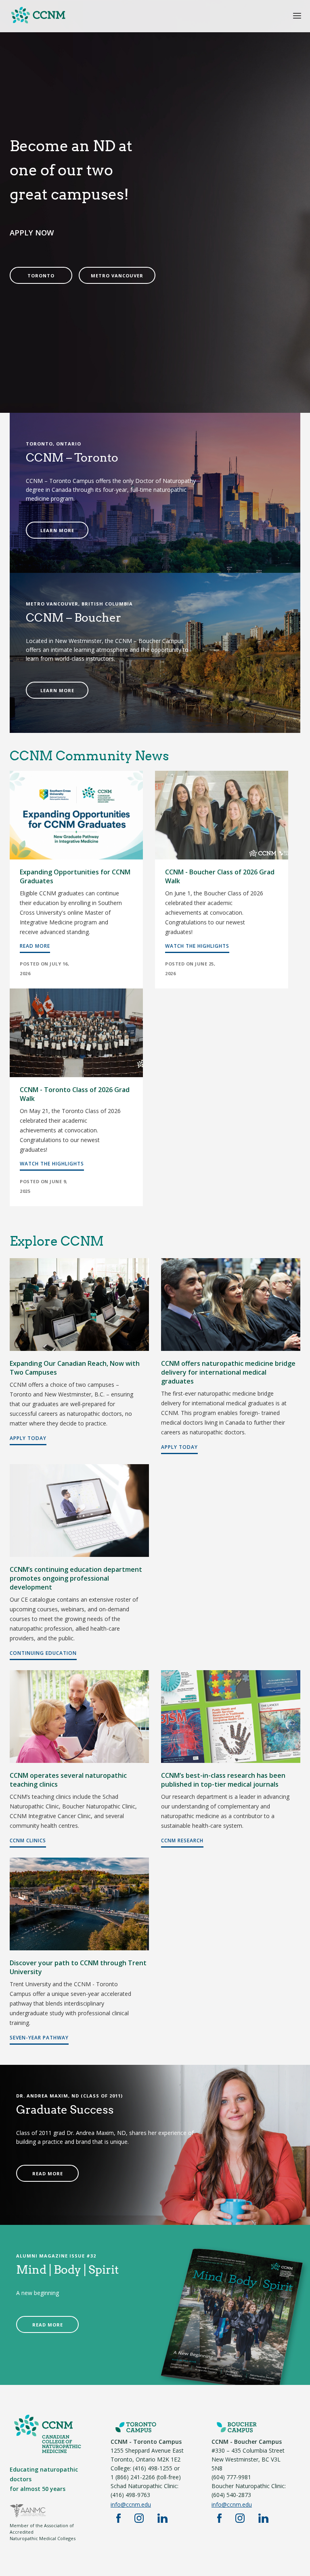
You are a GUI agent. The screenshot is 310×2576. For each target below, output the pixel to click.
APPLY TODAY (28, 1438)
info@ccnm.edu (131, 2504)
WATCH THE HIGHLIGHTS (197, 946)
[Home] (155, 19)
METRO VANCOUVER (117, 276)
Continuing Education (43, 1653)
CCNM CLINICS (28, 1840)
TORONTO (41, 276)
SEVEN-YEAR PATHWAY (39, 2038)
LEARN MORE (57, 530)
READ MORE (35, 946)
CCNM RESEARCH (182, 1840)
